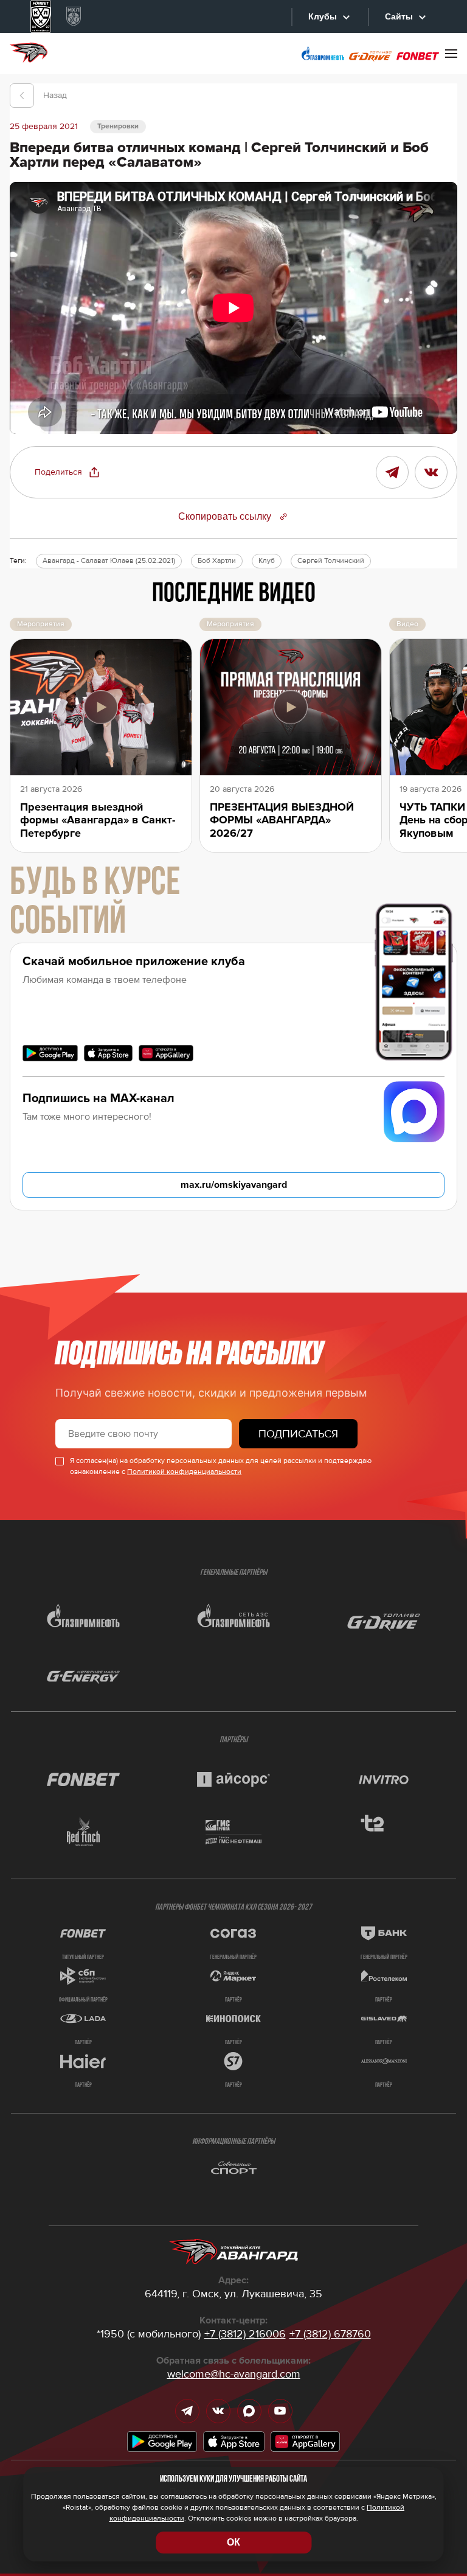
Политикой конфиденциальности (184, 1472)
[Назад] (22, 96)
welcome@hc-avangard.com (234, 2374)
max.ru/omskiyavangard (234, 1185)
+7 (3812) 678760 (330, 2334)
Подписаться (298, 1434)
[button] (67, 472)
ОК (233, 2542)
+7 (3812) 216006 (245, 2334)
